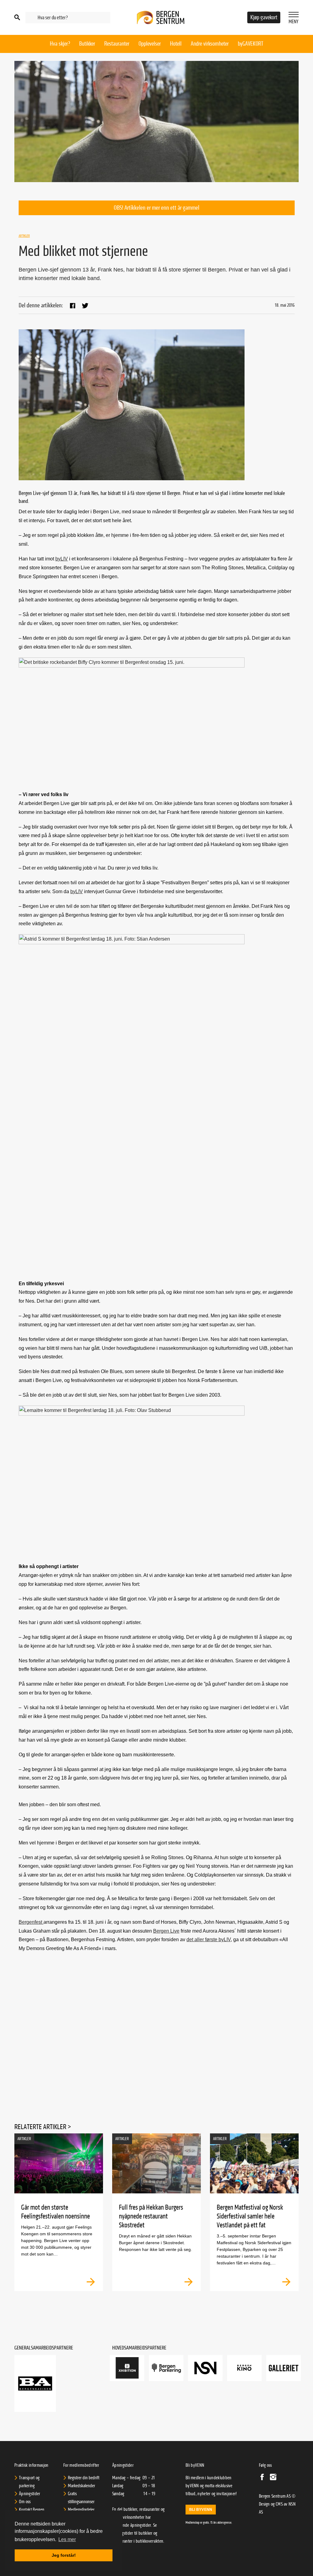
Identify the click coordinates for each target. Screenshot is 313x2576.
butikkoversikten (150, 2541)
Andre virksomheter (210, 44)
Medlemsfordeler (81, 2510)
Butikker (87, 44)
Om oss (25, 2502)
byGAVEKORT (250, 44)
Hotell (176, 44)
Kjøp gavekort (264, 17)
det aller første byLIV (209, 1939)
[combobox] (68, 18)
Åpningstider (30, 2494)
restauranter (122, 2541)
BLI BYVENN (201, 2510)
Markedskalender (81, 2486)
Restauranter (117, 44)
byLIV (62, 559)
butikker (145, 2533)
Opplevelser (150, 44)
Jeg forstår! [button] (64, 2555)
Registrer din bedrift (84, 2478)
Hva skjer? (60, 44)
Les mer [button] (67, 2539)
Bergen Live (166, 1931)
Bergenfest (31, 1922)
